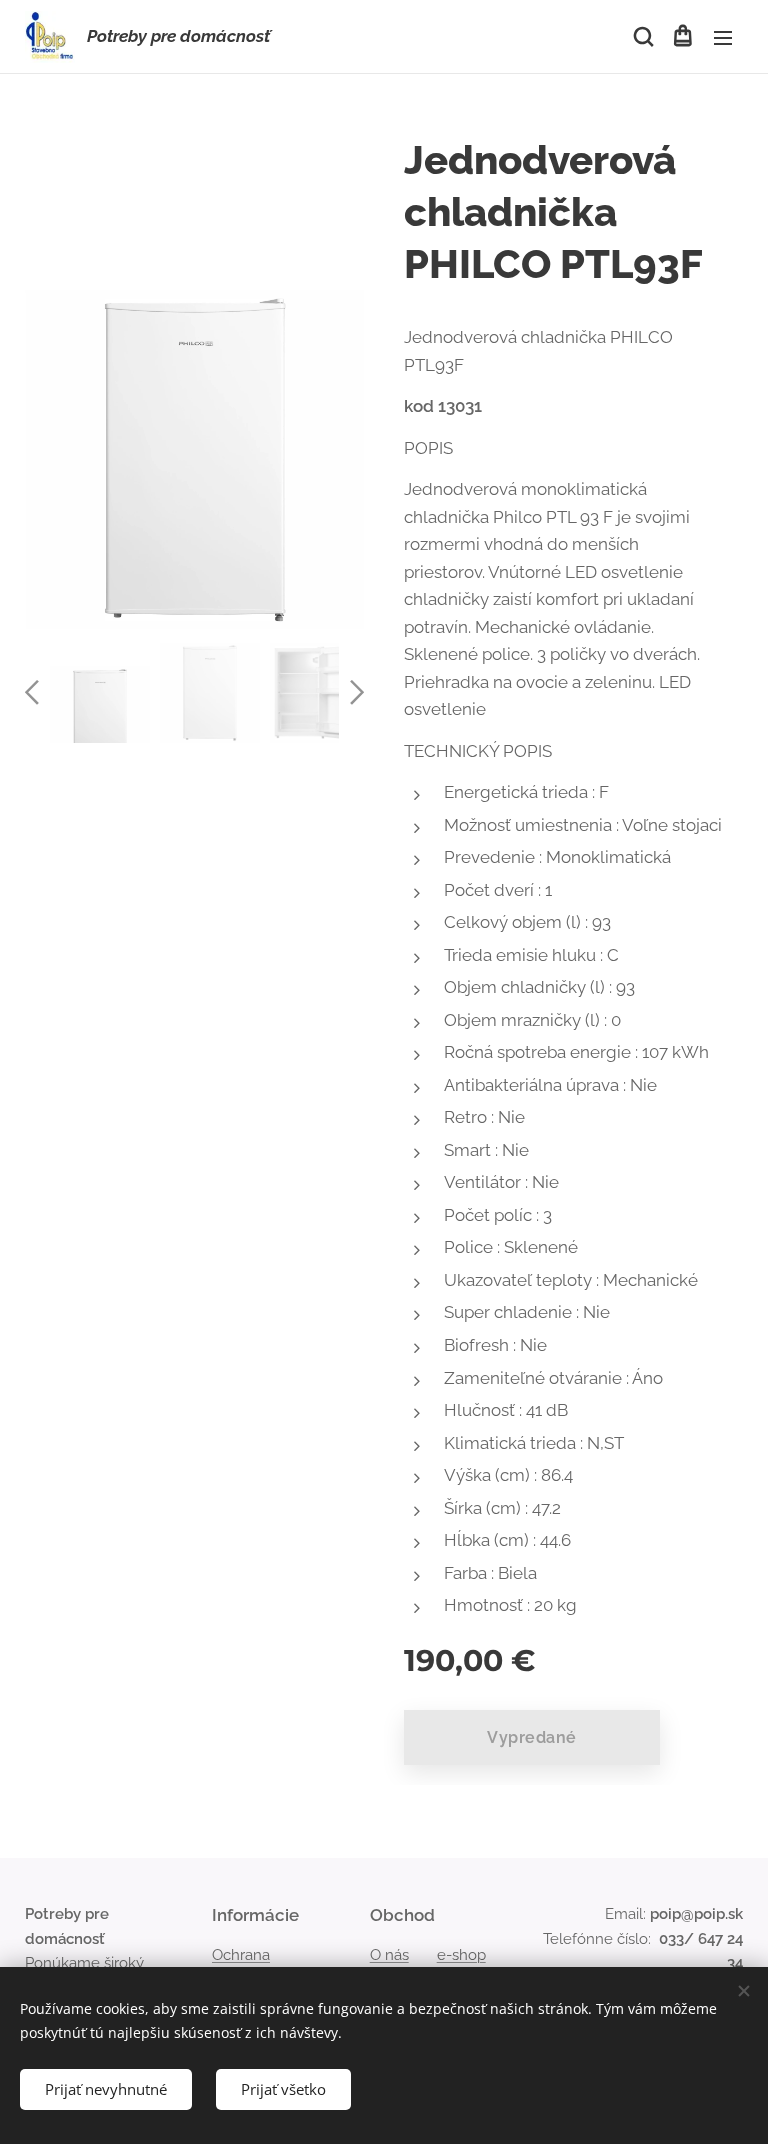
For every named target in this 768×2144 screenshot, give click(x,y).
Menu (723, 37)
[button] (642, 37)
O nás (389, 1955)
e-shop (461, 1955)
